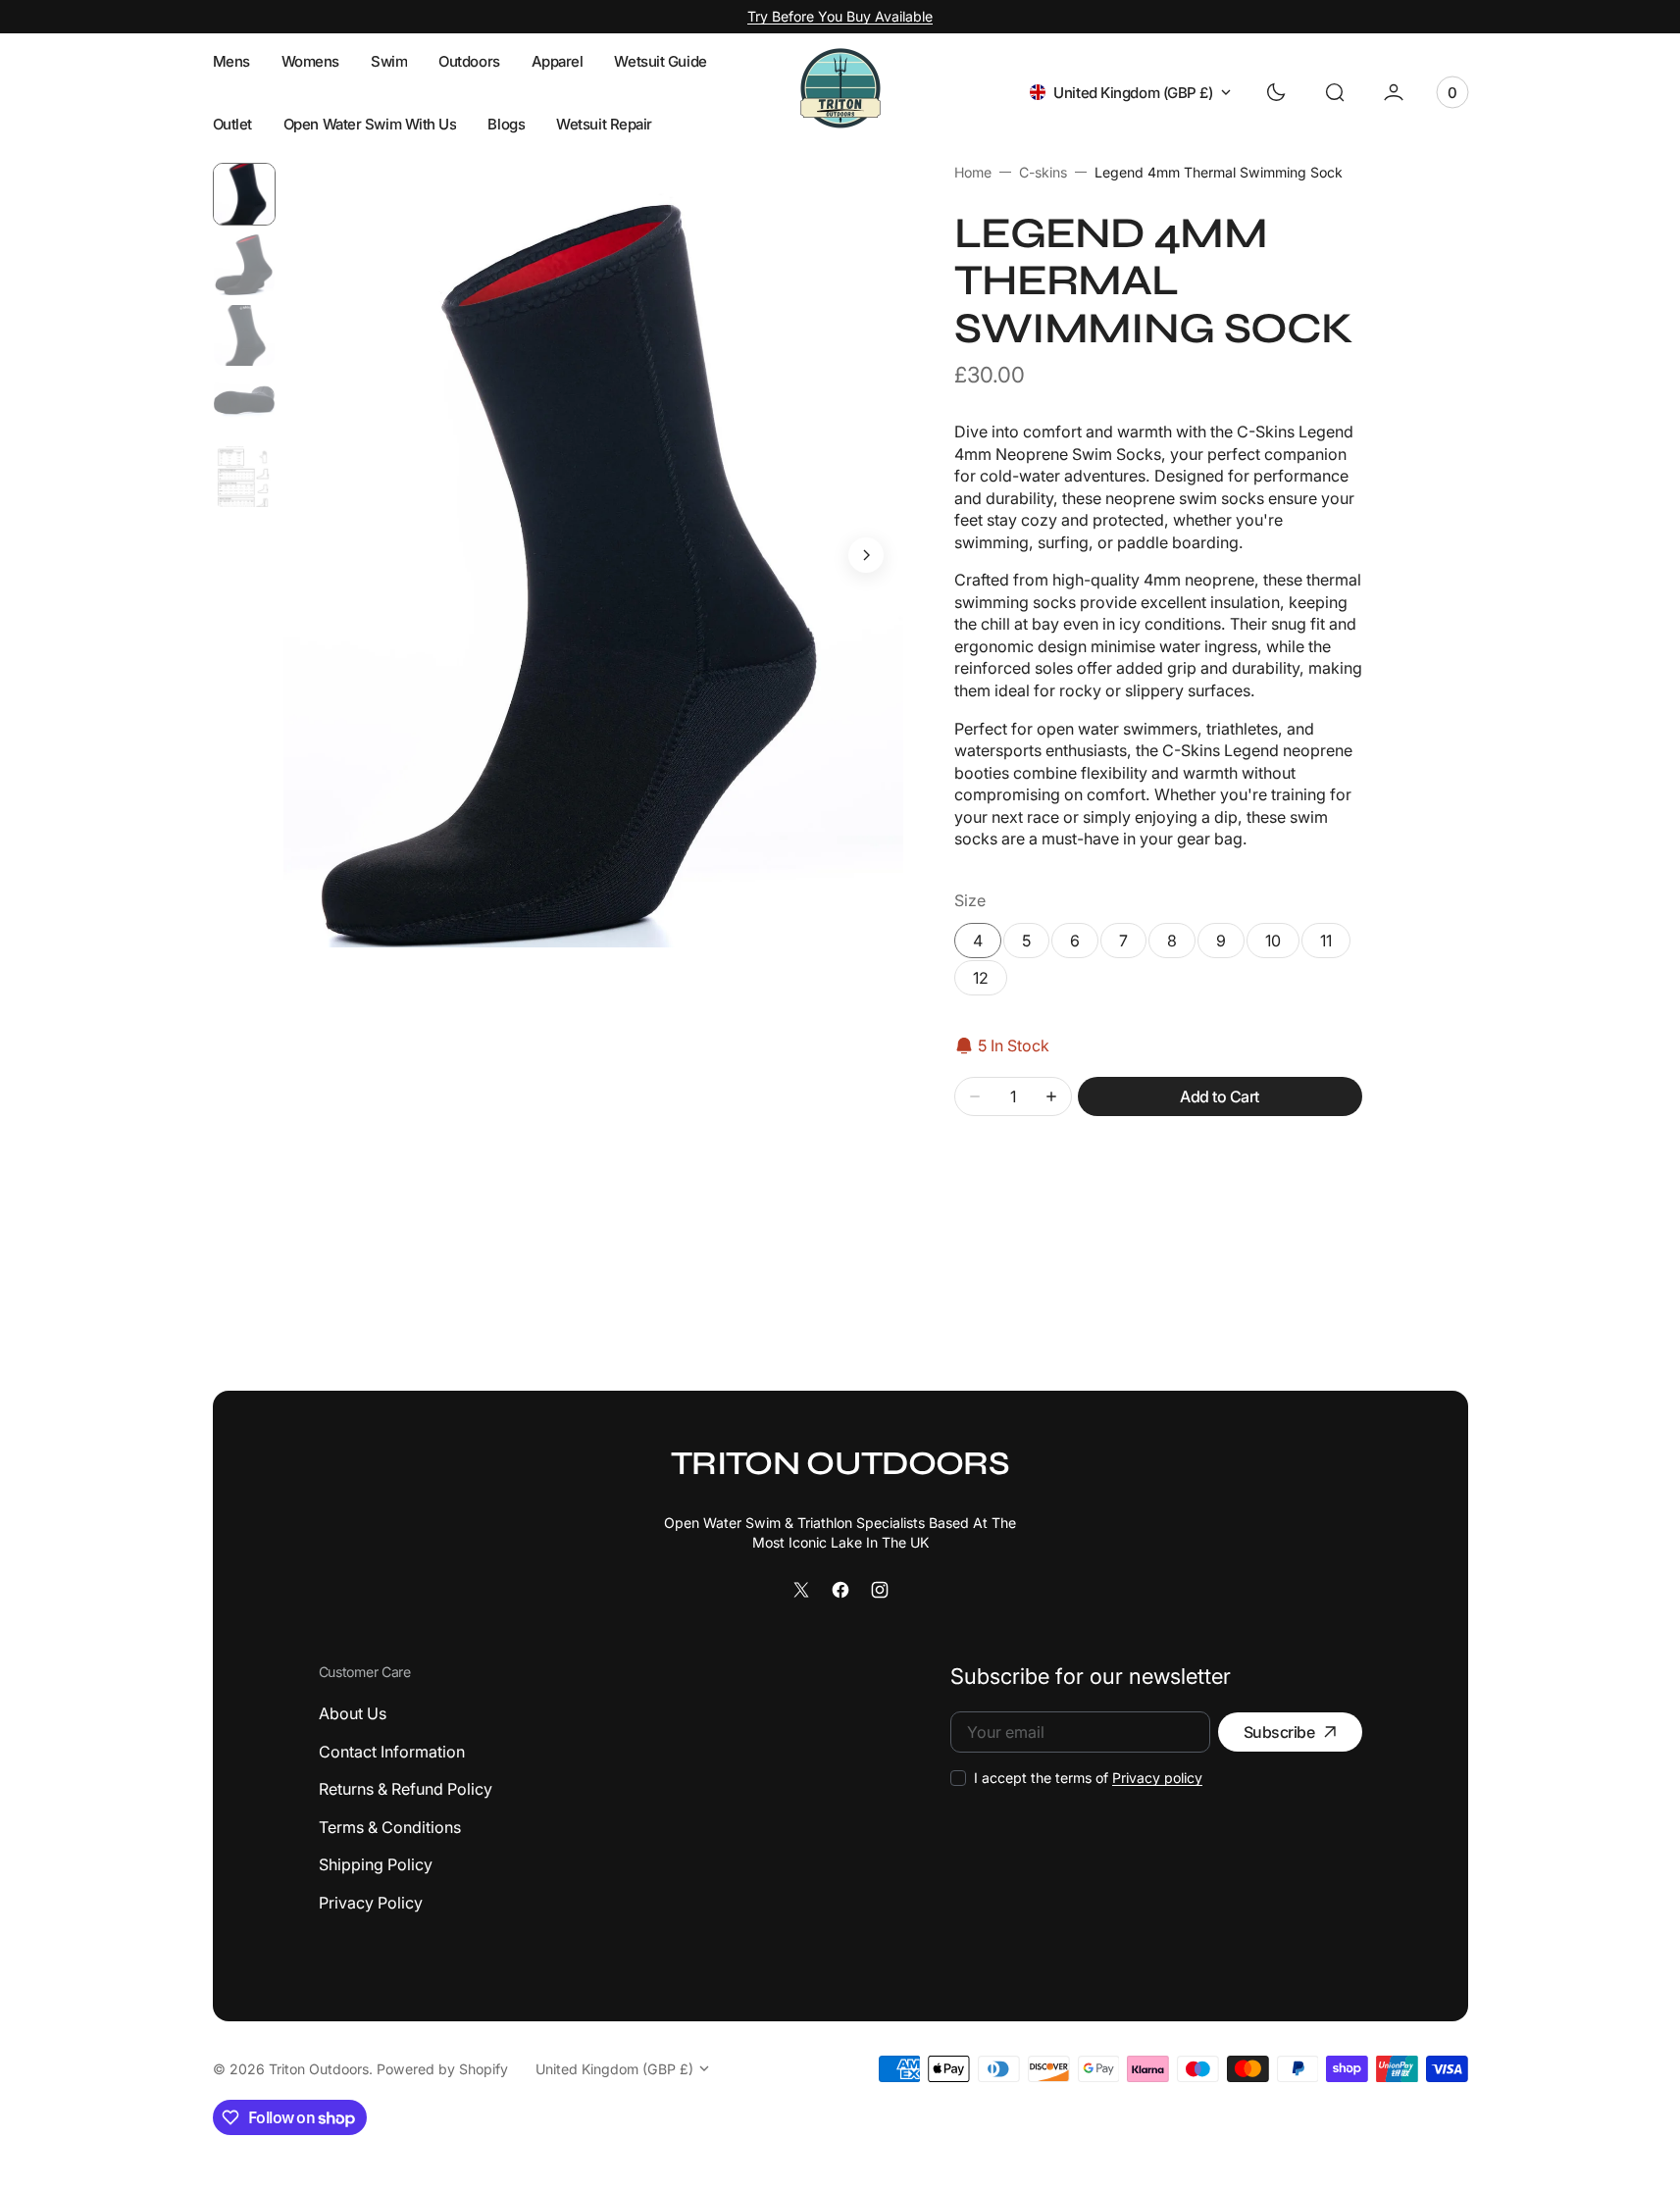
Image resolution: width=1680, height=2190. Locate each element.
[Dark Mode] (1276, 92)
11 (1326, 941)
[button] (1335, 92)
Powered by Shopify (442, 2069)
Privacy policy (1157, 1778)
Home (973, 172)
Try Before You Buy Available (840, 16)
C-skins (1043, 172)
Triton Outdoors (319, 2069)
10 (1273, 941)
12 (990, 982)
